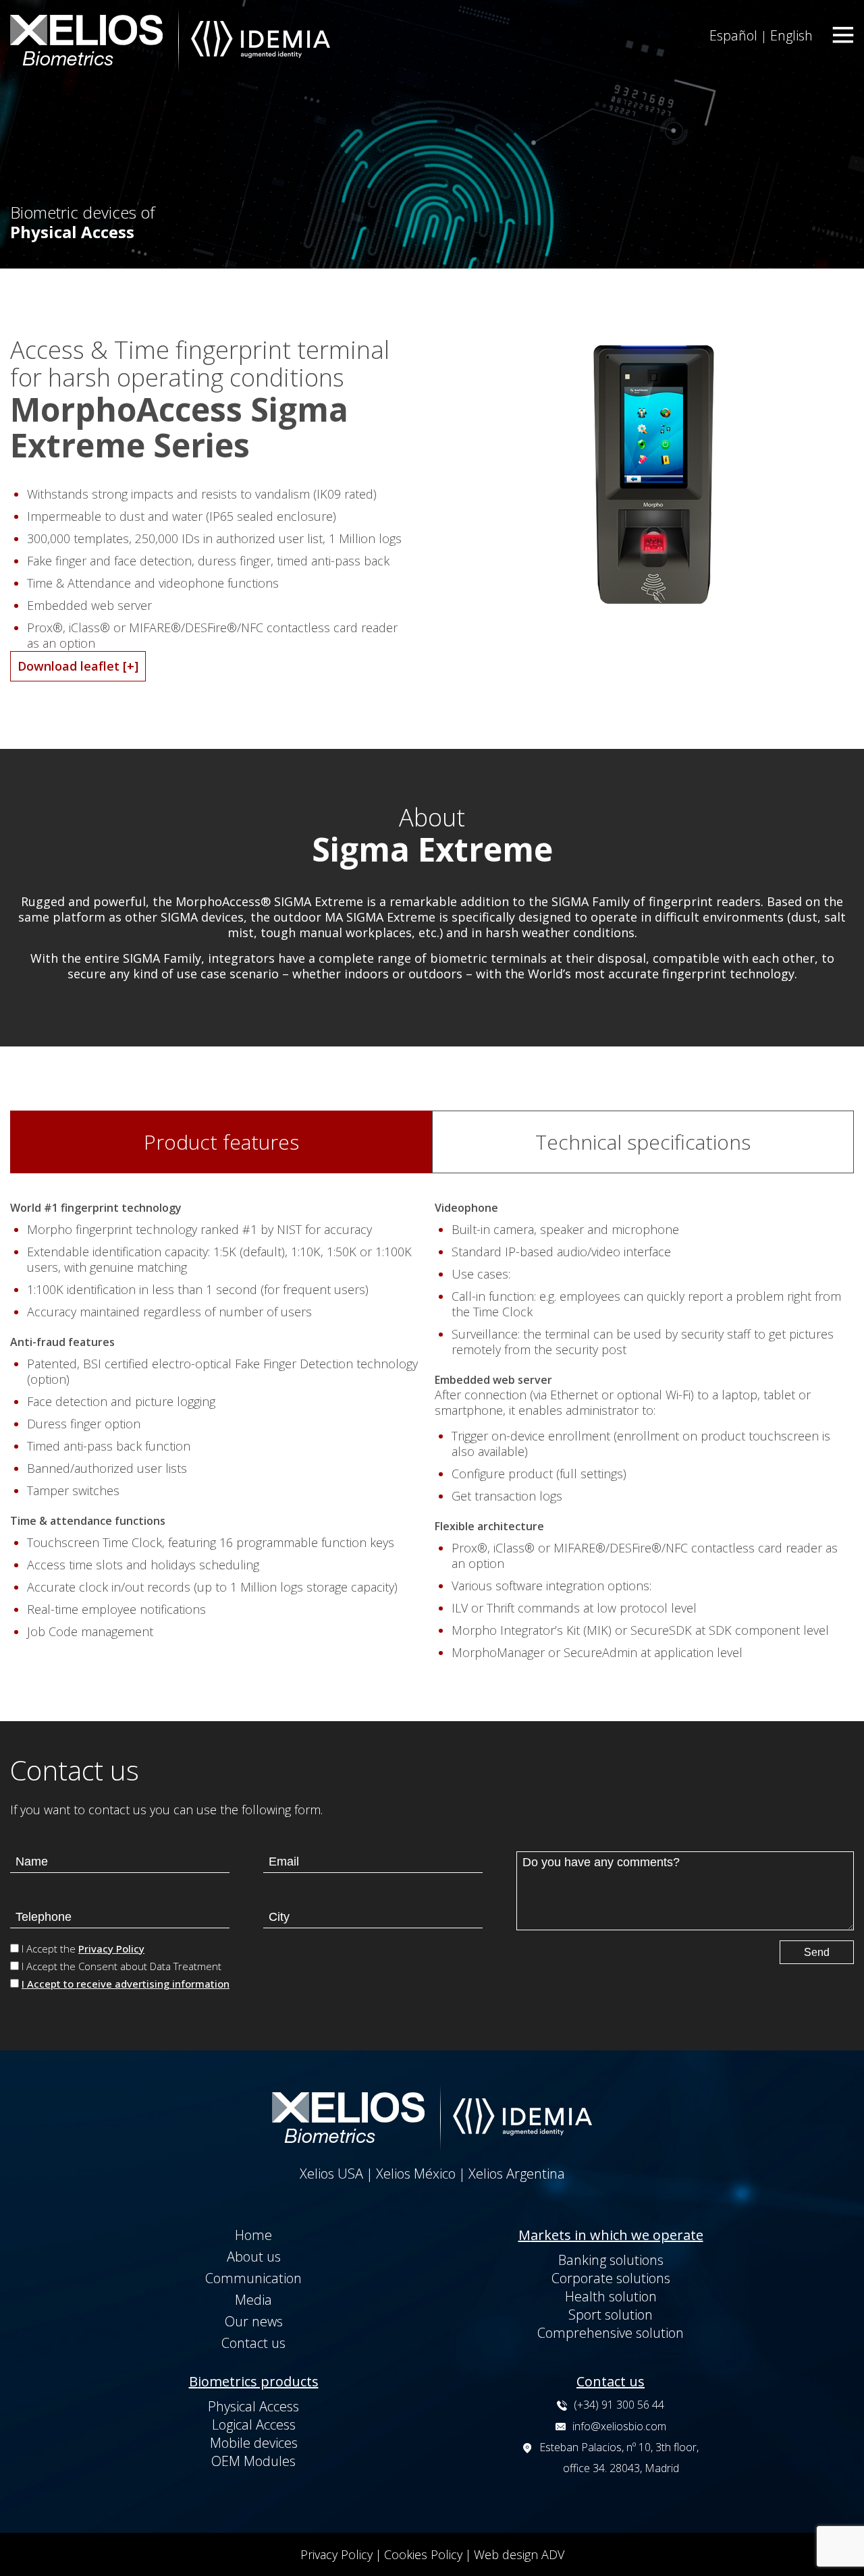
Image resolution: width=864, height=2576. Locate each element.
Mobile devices (254, 2443)
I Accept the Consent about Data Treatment (122, 1966)
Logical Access (254, 2425)
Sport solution (611, 2315)
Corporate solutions (611, 2278)
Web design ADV (519, 2554)
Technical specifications (643, 1142)
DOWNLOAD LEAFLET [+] (78, 666)
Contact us (253, 2343)
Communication (253, 2278)
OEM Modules (253, 2461)
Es (733, 35)
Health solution (611, 2296)
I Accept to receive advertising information (126, 1984)
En (791, 35)
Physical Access (253, 2406)
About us (254, 2257)
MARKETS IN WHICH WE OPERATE (611, 2235)
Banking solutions (611, 2260)
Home (253, 2235)
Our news (254, 2321)
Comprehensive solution (611, 2333)
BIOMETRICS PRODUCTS (254, 2381)
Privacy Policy (111, 1949)
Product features (221, 1142)
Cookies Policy (423, 2554)
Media (253, 2300)
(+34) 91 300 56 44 (619, 2405)
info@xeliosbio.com (619, 2426)
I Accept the (83, 1949)
